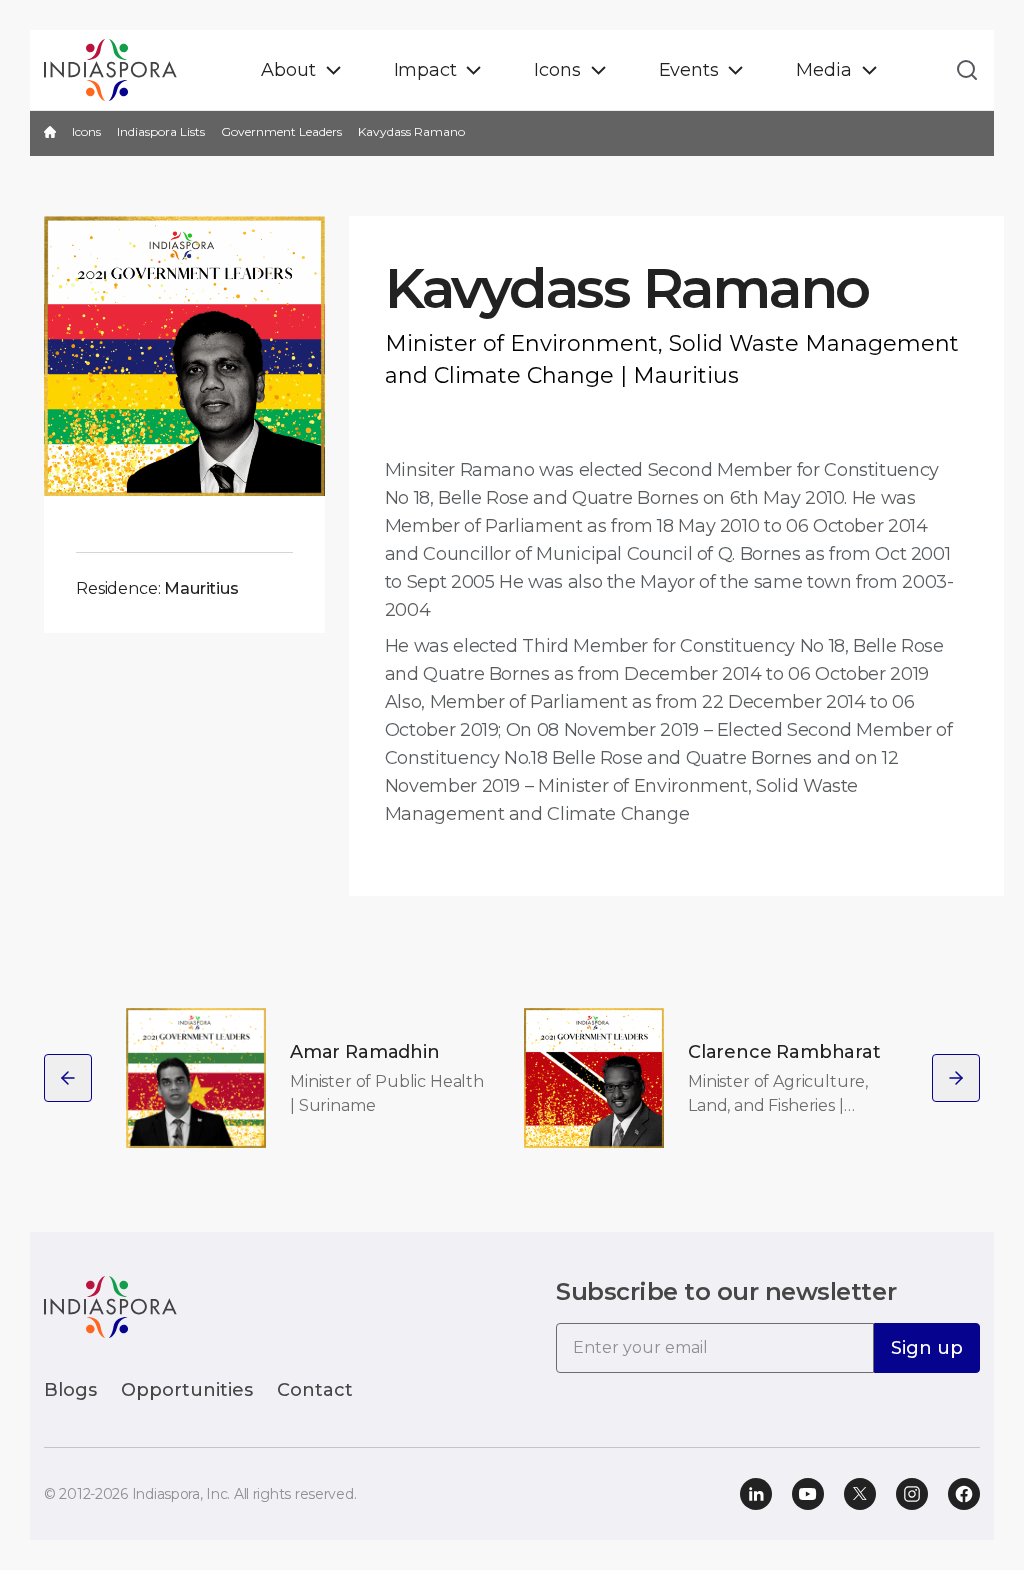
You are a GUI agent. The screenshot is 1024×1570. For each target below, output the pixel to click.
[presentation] (68, 1078)
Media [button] (823, 70)
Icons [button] (557, 70)
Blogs (70, 1390)
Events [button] (689, 70)
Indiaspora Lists (161, 131)
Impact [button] (425, 70)
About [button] (288, 70)
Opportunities (187, 1390)
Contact (315, 1390)
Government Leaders (281, 131)
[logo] (110, 1305)
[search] (961, 70)
